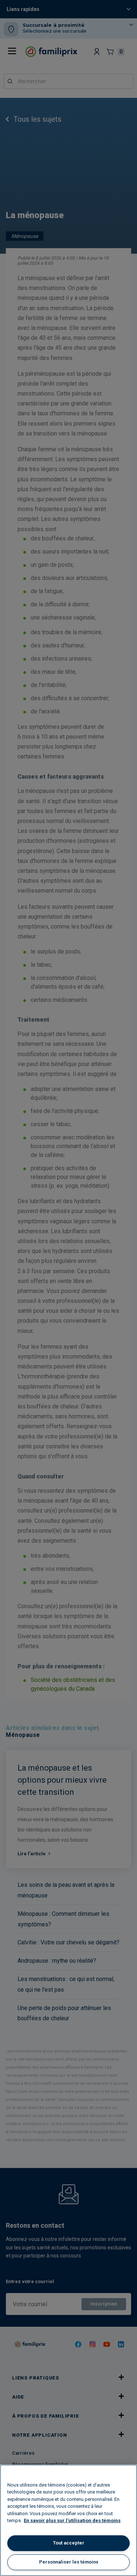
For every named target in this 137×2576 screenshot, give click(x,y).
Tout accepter (69, 2543)
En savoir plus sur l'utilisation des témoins (72, 2520)
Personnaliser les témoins (69, 2562)
